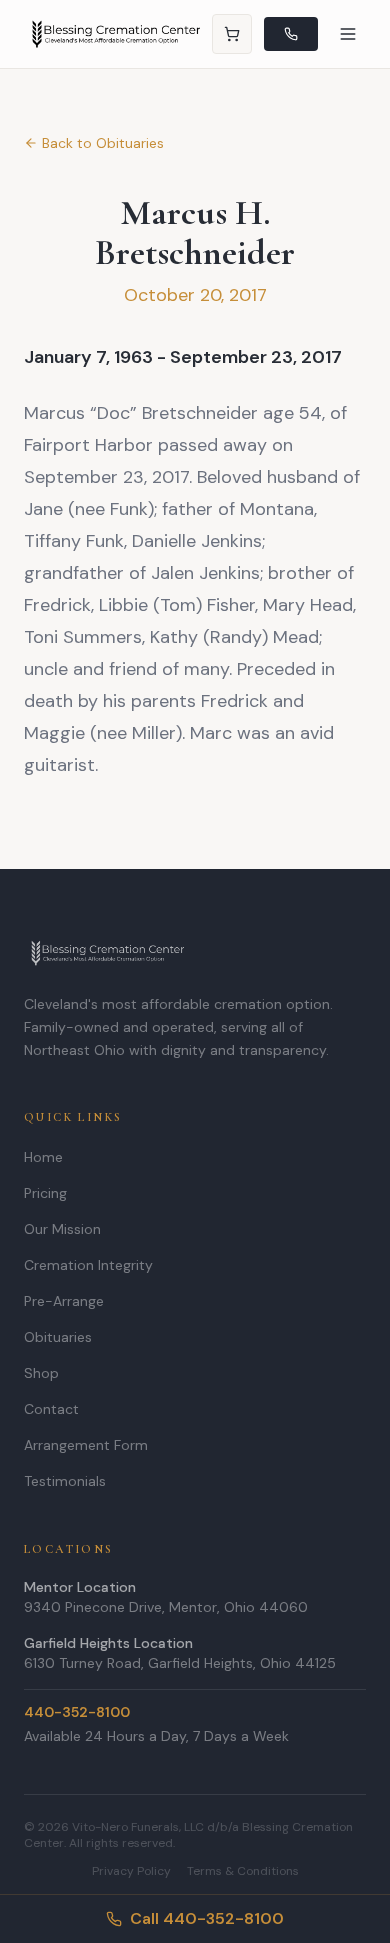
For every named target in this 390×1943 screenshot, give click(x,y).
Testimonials (65, 1481)
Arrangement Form (86, 1445)
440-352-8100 (77, 1712)
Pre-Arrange (64, 1301)
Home (43, 1157)
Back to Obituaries (103, 143)
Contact (51, 1409)
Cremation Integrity (88, 1265)
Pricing (45, 1193)
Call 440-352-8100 (207, 1918)
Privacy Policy (131, 1871)
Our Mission (62, 1229)
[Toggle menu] (348, 34)
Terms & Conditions (243, 1871)
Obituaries (58, 1337)
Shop (41, 1373)
